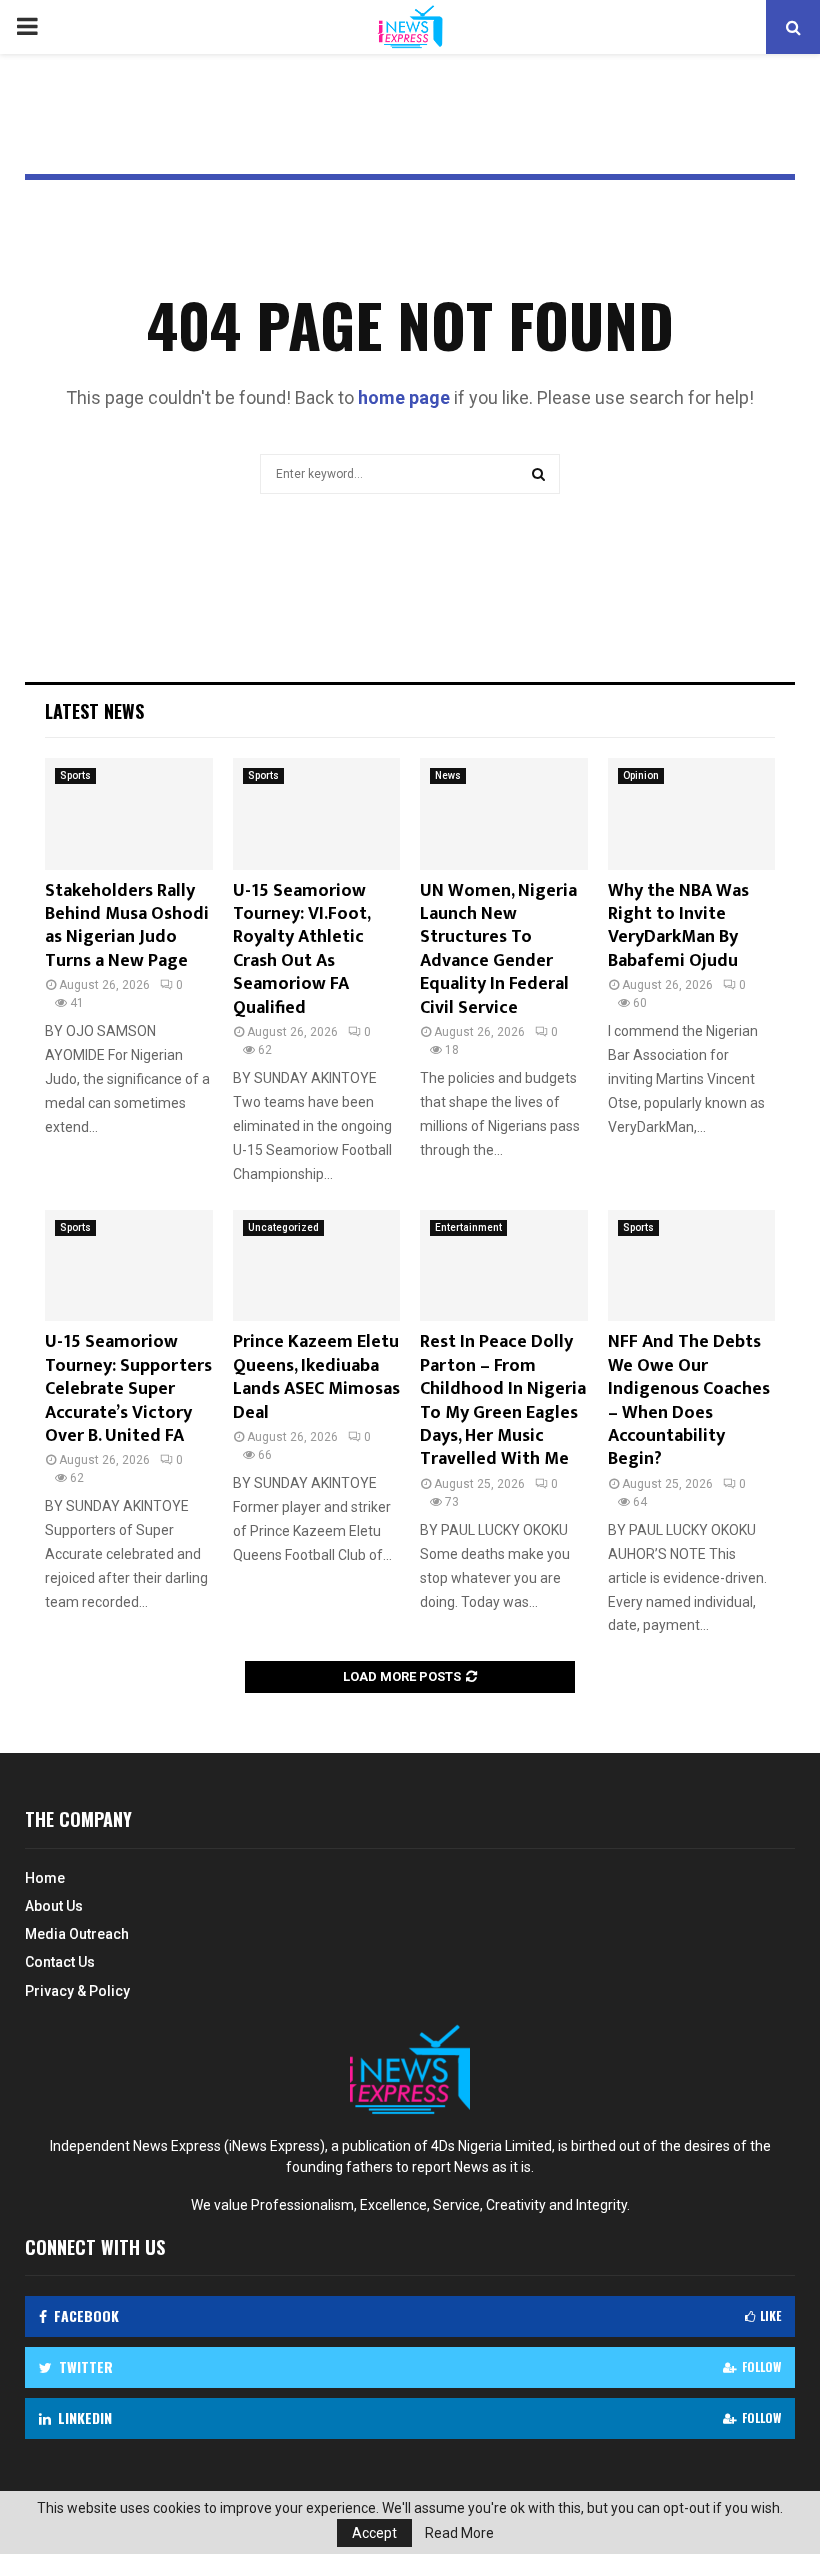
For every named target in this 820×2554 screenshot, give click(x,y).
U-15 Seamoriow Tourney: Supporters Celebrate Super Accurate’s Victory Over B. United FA (128, 1389)
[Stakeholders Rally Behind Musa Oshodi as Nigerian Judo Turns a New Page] (129, 814)
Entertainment (468, 1227)
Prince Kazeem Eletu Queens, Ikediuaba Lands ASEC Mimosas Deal (316, 1377)
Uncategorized (283, 1227)
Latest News (94, 711)
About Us (54, 1906)
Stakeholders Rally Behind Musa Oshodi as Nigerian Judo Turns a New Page (127, 926)
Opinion (641, 775)
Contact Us (60, 1962)
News (448, 775)
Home (45, 1878)
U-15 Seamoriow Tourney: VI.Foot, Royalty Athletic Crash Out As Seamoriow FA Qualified (301, 949)
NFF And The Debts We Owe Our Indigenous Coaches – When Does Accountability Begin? (689, 1400)
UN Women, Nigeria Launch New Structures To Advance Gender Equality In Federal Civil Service (498, 949)
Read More (459, 2533)
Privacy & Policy (77, 1991)
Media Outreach (77, 1934)
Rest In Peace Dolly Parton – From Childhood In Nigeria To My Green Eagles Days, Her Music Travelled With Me (503, 1400)
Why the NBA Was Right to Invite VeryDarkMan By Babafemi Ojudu (678, 926)
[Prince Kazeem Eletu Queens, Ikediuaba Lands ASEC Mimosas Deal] (317, 1266)
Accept (374, 2533)
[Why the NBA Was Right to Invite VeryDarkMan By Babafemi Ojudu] (692, 814)
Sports (75, 775)
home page (404, 397)
